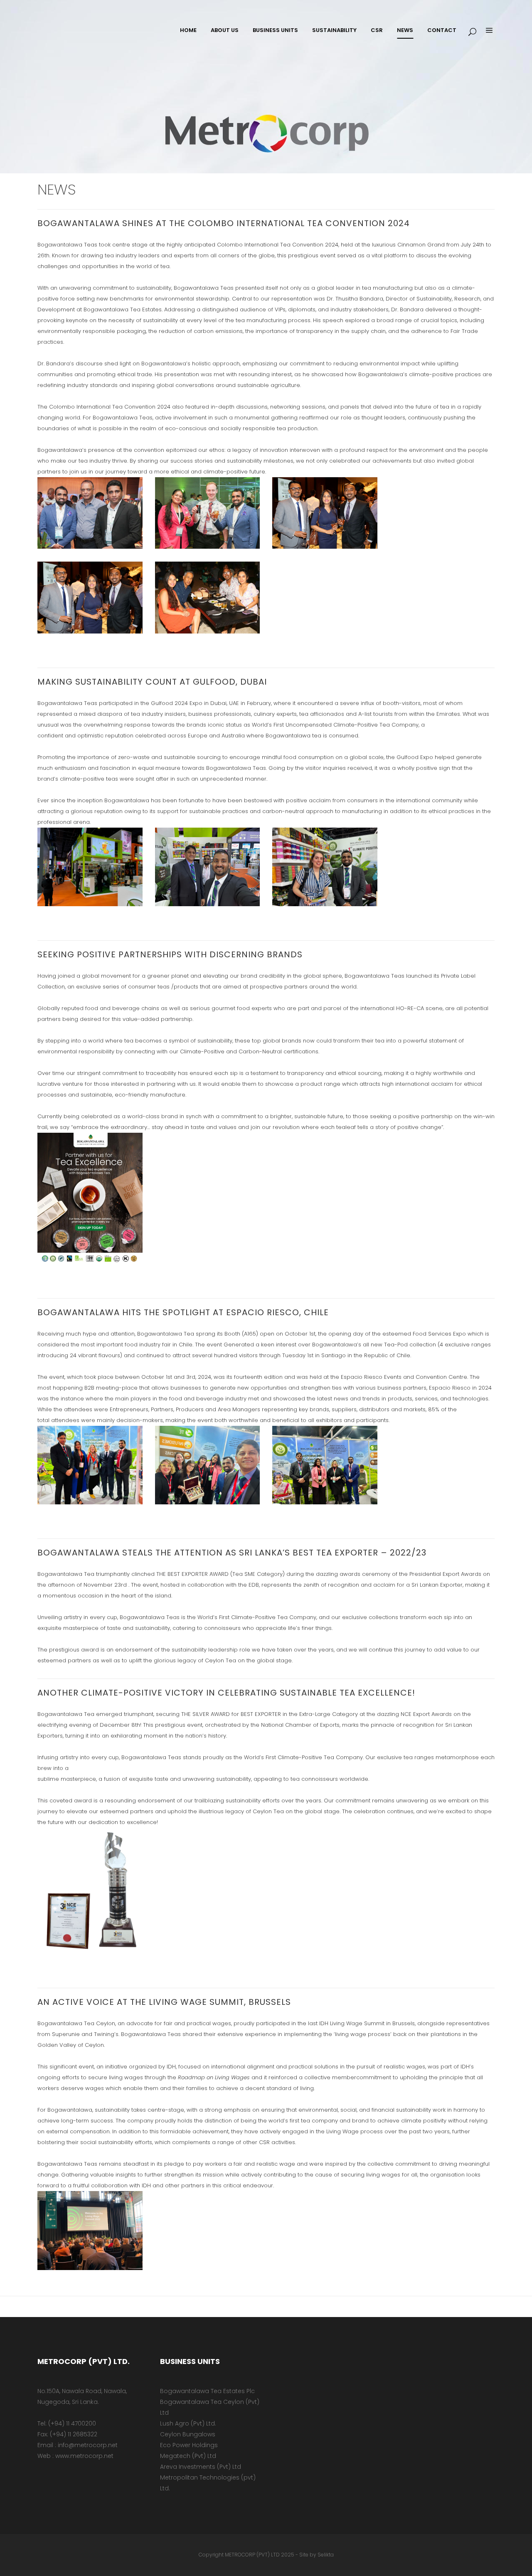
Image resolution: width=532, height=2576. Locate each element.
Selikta (326, 2555)
